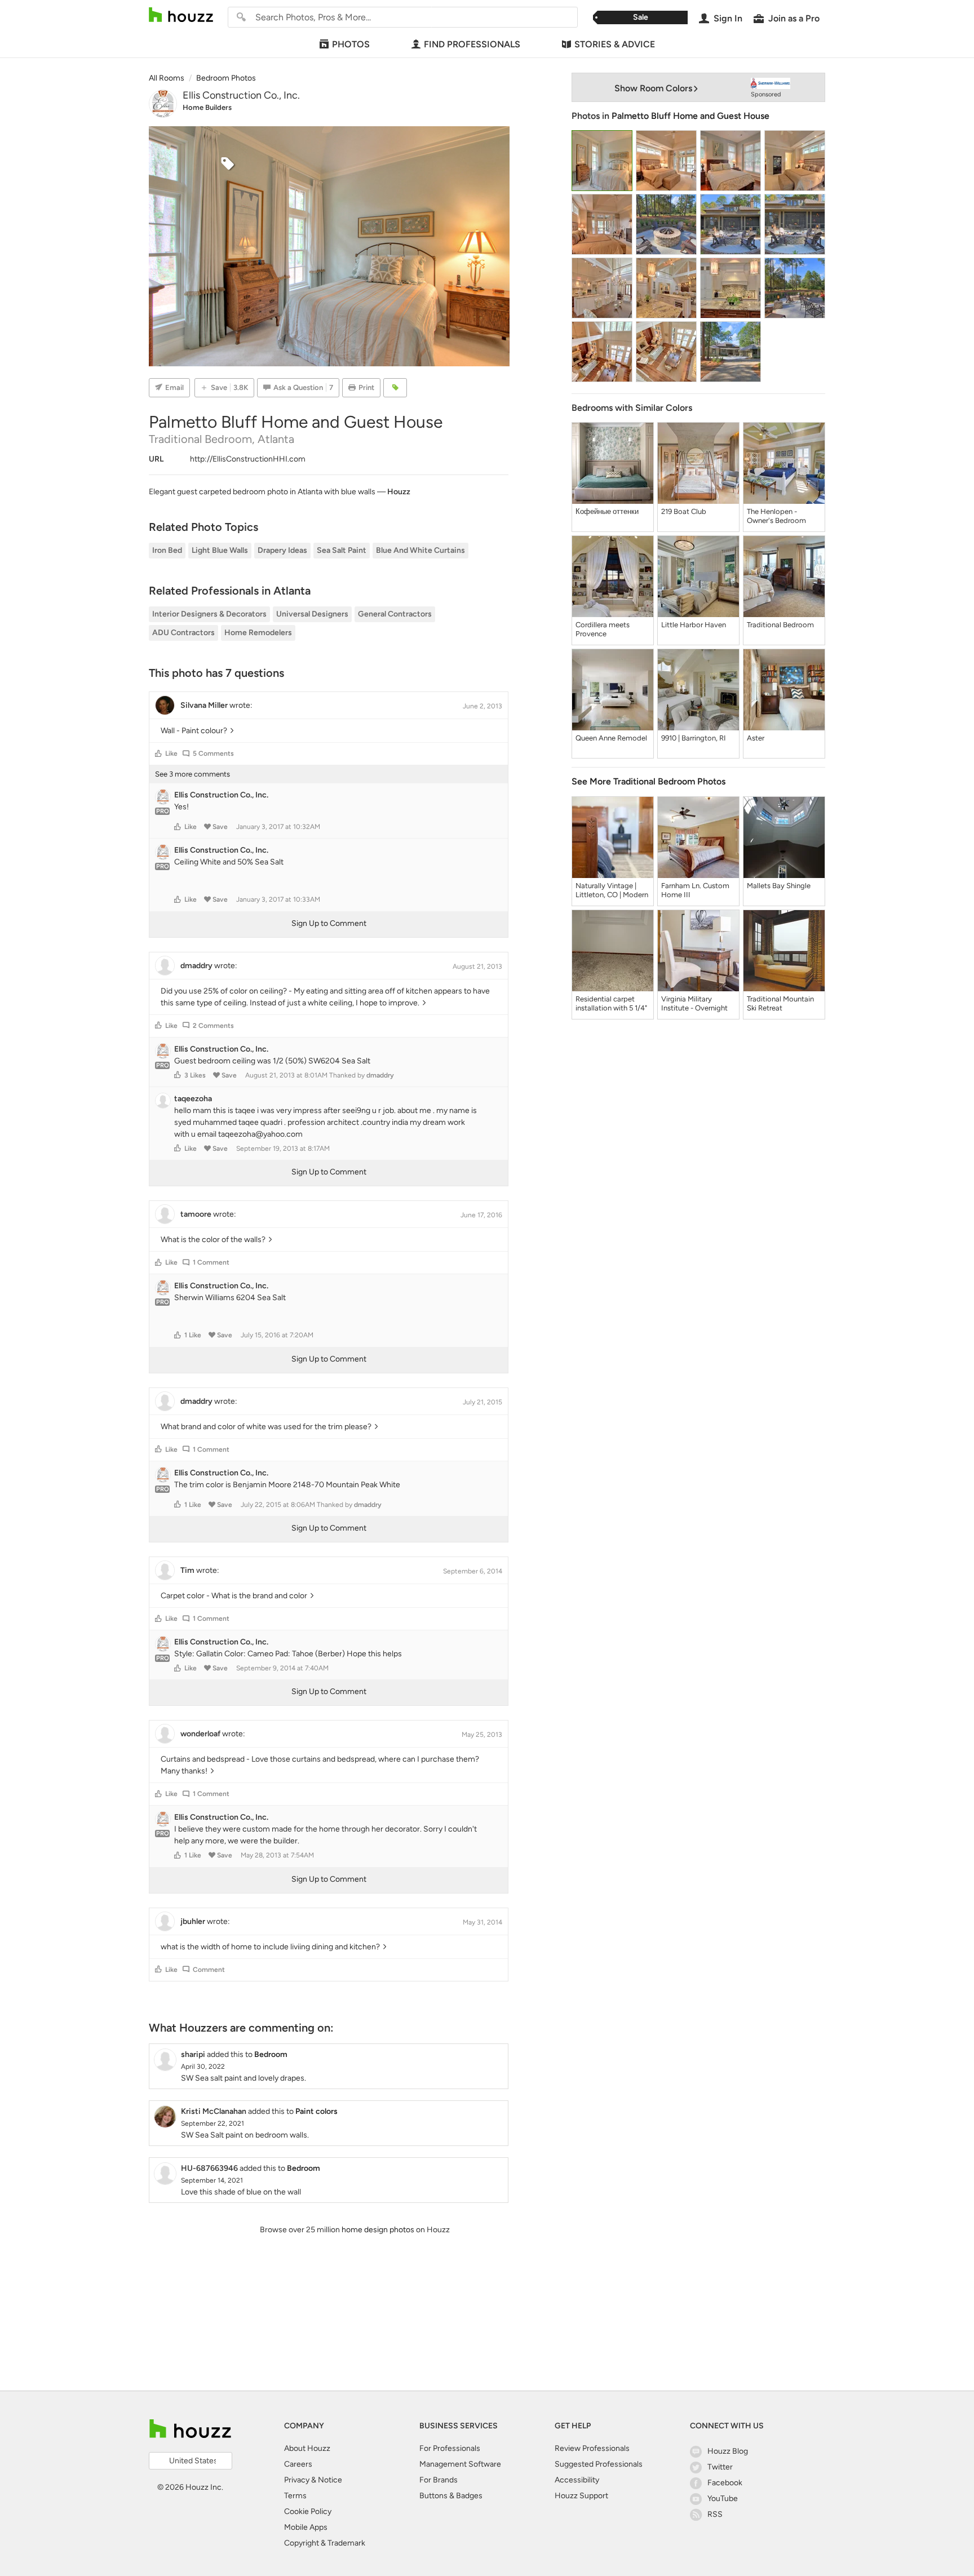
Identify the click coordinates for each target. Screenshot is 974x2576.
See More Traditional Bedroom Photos (648, 781)
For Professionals (450, 2448)
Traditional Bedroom (780, 625)
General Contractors (395, 614)
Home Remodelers (258, 633)
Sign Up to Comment (329, 923)
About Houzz (307, 2448)
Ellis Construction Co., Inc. (241, 95)
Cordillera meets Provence (603, 629)
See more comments (192, 774)
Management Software (460, 2464)
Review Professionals (592, 2448)
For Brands (439, 2480)
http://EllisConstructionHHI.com (248, 459)
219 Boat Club (684, 511)
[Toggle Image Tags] (395, 388)
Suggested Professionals (599, 2464)
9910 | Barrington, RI (694, 738)
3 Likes (195, 1075)
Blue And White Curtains (420, 550)
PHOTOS (351, 44)
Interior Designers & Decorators (209, 614)
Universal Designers (312, 614)
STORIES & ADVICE (615, 44)
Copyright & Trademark (325, 2543)
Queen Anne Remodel (611, 738)
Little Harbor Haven (694, 625)
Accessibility (577, 2480)
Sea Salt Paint (342, 550)
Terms (295, 2496)
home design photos (378, 2230)
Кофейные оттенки (607, 511)
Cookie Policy (308, 2511)
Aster (756, 738)
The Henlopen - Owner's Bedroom (776, 516)
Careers (298, 2464)
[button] (158, 753)
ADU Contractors (183, 633)
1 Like (193, 1335)
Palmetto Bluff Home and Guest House (690, 116)
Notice (330, 2480)
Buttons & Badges (451, 2496)
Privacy (297, 2480)
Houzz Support (581, 2496)
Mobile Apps (306, 2527)
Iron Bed (167, 550)
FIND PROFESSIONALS (472, 44)
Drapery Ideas (282, 550)
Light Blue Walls (220, 550)
